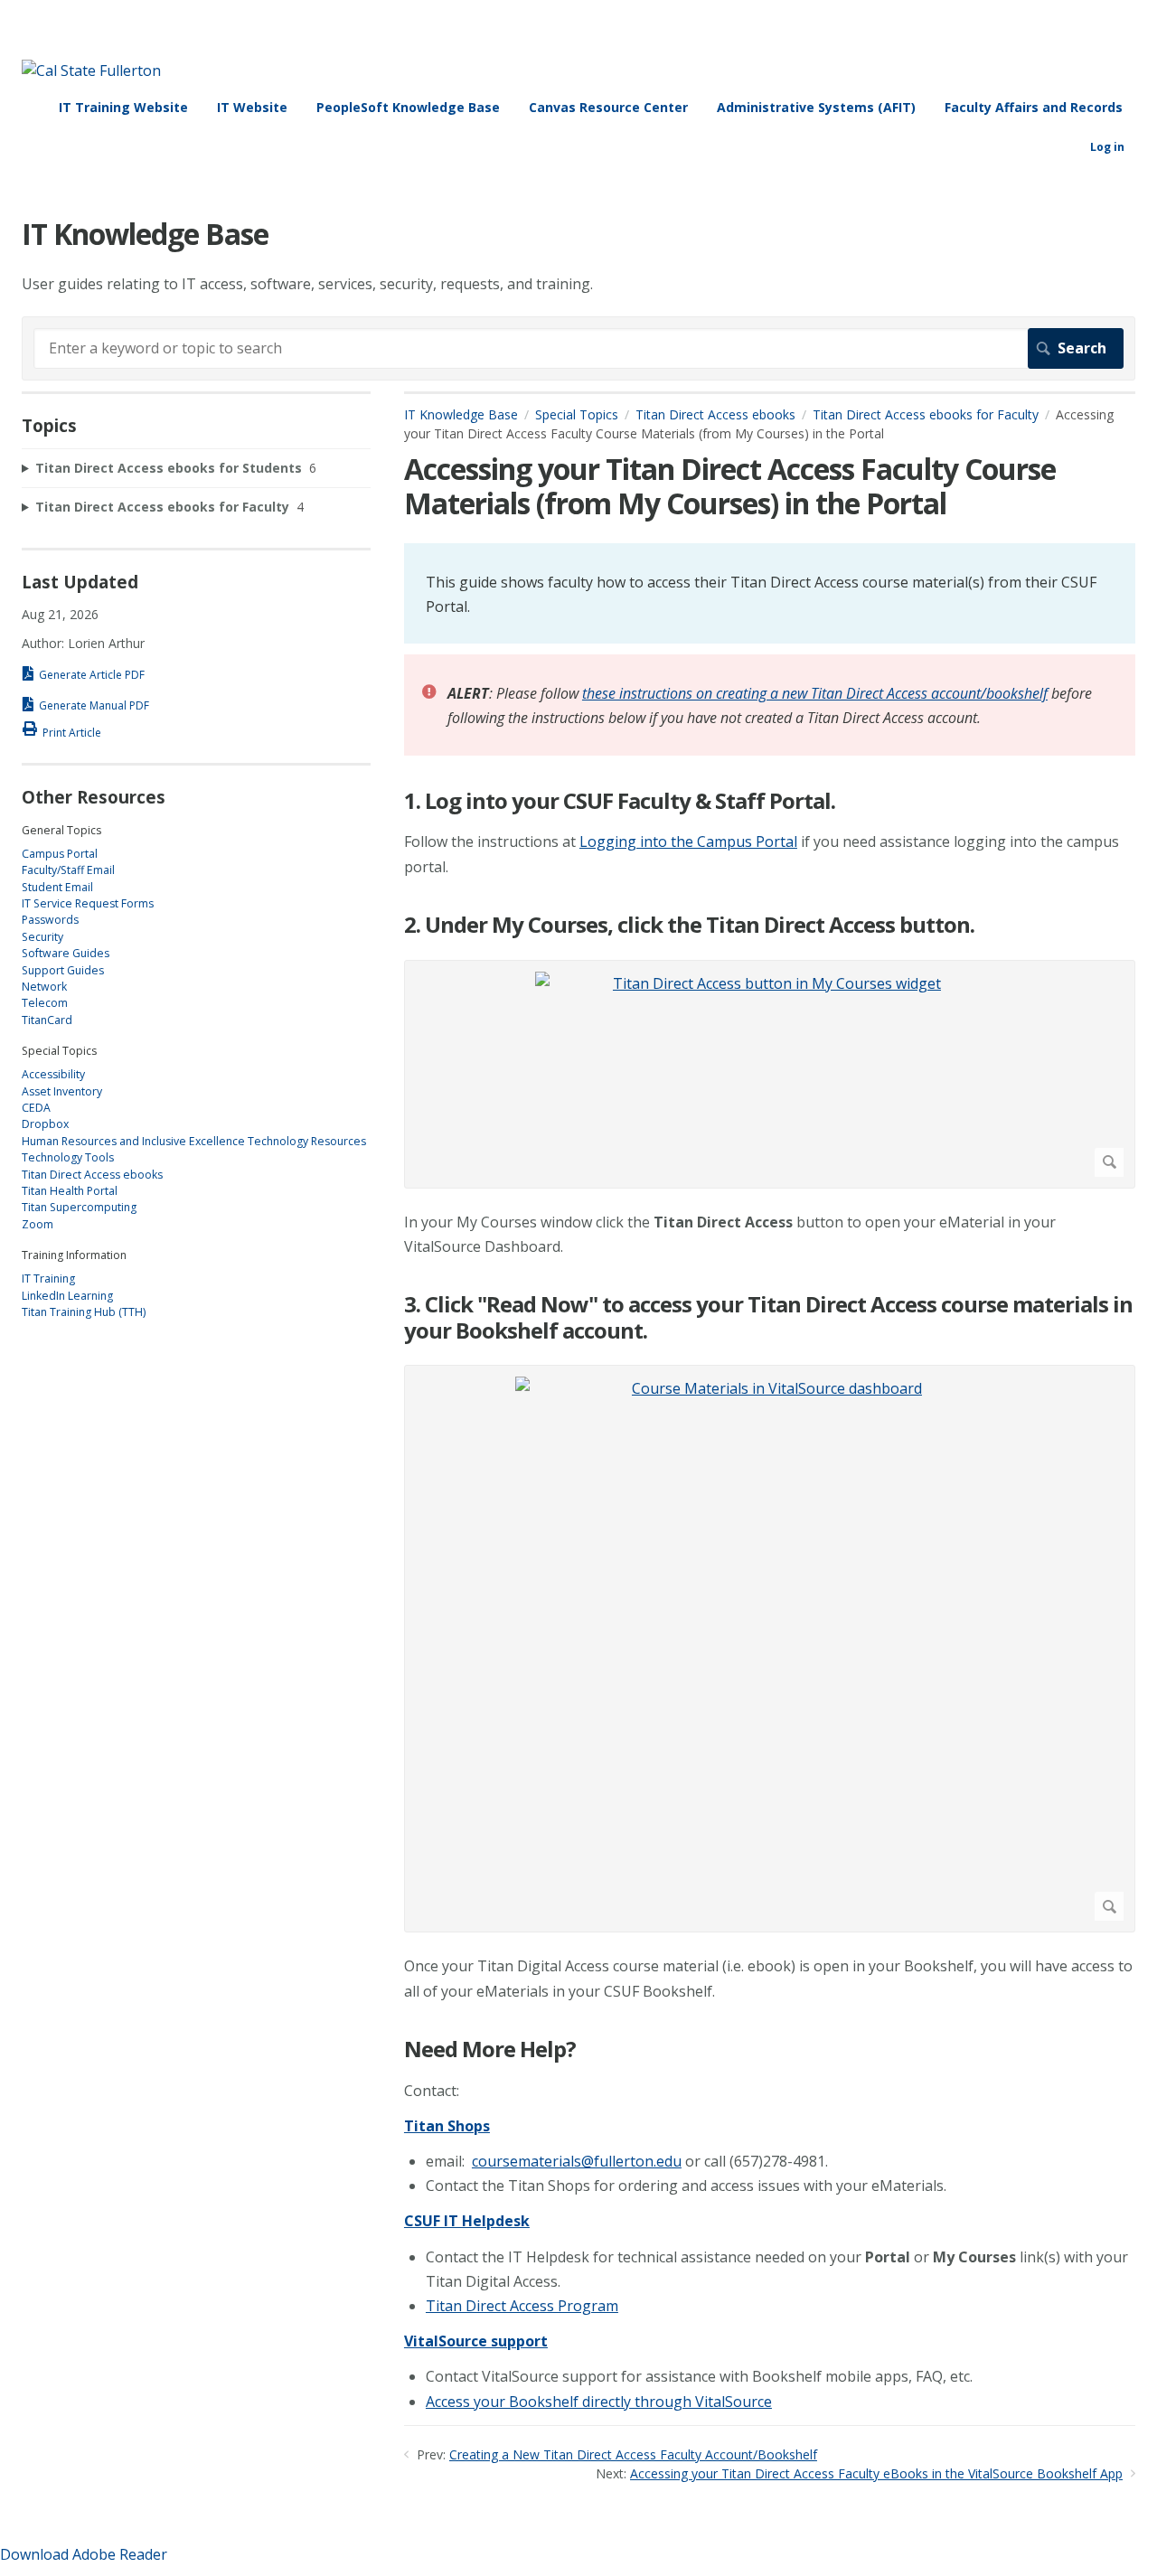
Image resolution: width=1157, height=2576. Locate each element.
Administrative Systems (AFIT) (816, 107)
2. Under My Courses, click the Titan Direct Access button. (689, 925)
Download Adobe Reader (84, 2554)
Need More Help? (490, 2050)
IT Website (252, 107)
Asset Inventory (62, 1091)
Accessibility (53, 1074)
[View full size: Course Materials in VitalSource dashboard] (770, 1649)
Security (42, 937)
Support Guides (63, 970)
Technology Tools (68, 1157)
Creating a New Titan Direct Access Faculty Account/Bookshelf (633, 2454)
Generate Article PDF (92, 675)
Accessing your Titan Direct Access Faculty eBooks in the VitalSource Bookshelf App (876, 2473)
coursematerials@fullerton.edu (577, 2161)
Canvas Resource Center (608, 107)
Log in (1107, 147)
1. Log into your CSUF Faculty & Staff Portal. (620, 801)
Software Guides (66, 953)
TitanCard (47, 1020)
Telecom (45, 1003)
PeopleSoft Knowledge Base (408, 107)
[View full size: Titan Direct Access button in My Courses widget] (770, 1074)
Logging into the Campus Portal (688, 841)
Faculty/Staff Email (68, 870)
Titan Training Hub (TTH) (84, 1312)
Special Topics (577, 414)
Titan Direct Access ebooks (715, 414)
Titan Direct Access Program (522, 2306)
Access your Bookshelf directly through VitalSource (599, 2402)
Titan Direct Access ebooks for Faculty (926, 414)
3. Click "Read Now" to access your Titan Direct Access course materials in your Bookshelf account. (768, 1318)
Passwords (50, 920)
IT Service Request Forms (88, 903)
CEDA (36, 1108)
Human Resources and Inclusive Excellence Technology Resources (194, 1141)
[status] (770, 593)
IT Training (48, 1279)
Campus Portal (60, 854)
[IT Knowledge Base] (91, 71)
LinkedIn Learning (67, 1296)
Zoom (38, 1224)
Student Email (57, 887)
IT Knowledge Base (461, 414)
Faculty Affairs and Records (1034, 107)
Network (44, 987)
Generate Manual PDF (94, 705)
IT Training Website (123, 107)
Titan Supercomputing (79, 1207)
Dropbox (45, 1124)
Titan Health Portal (70, 1191)
